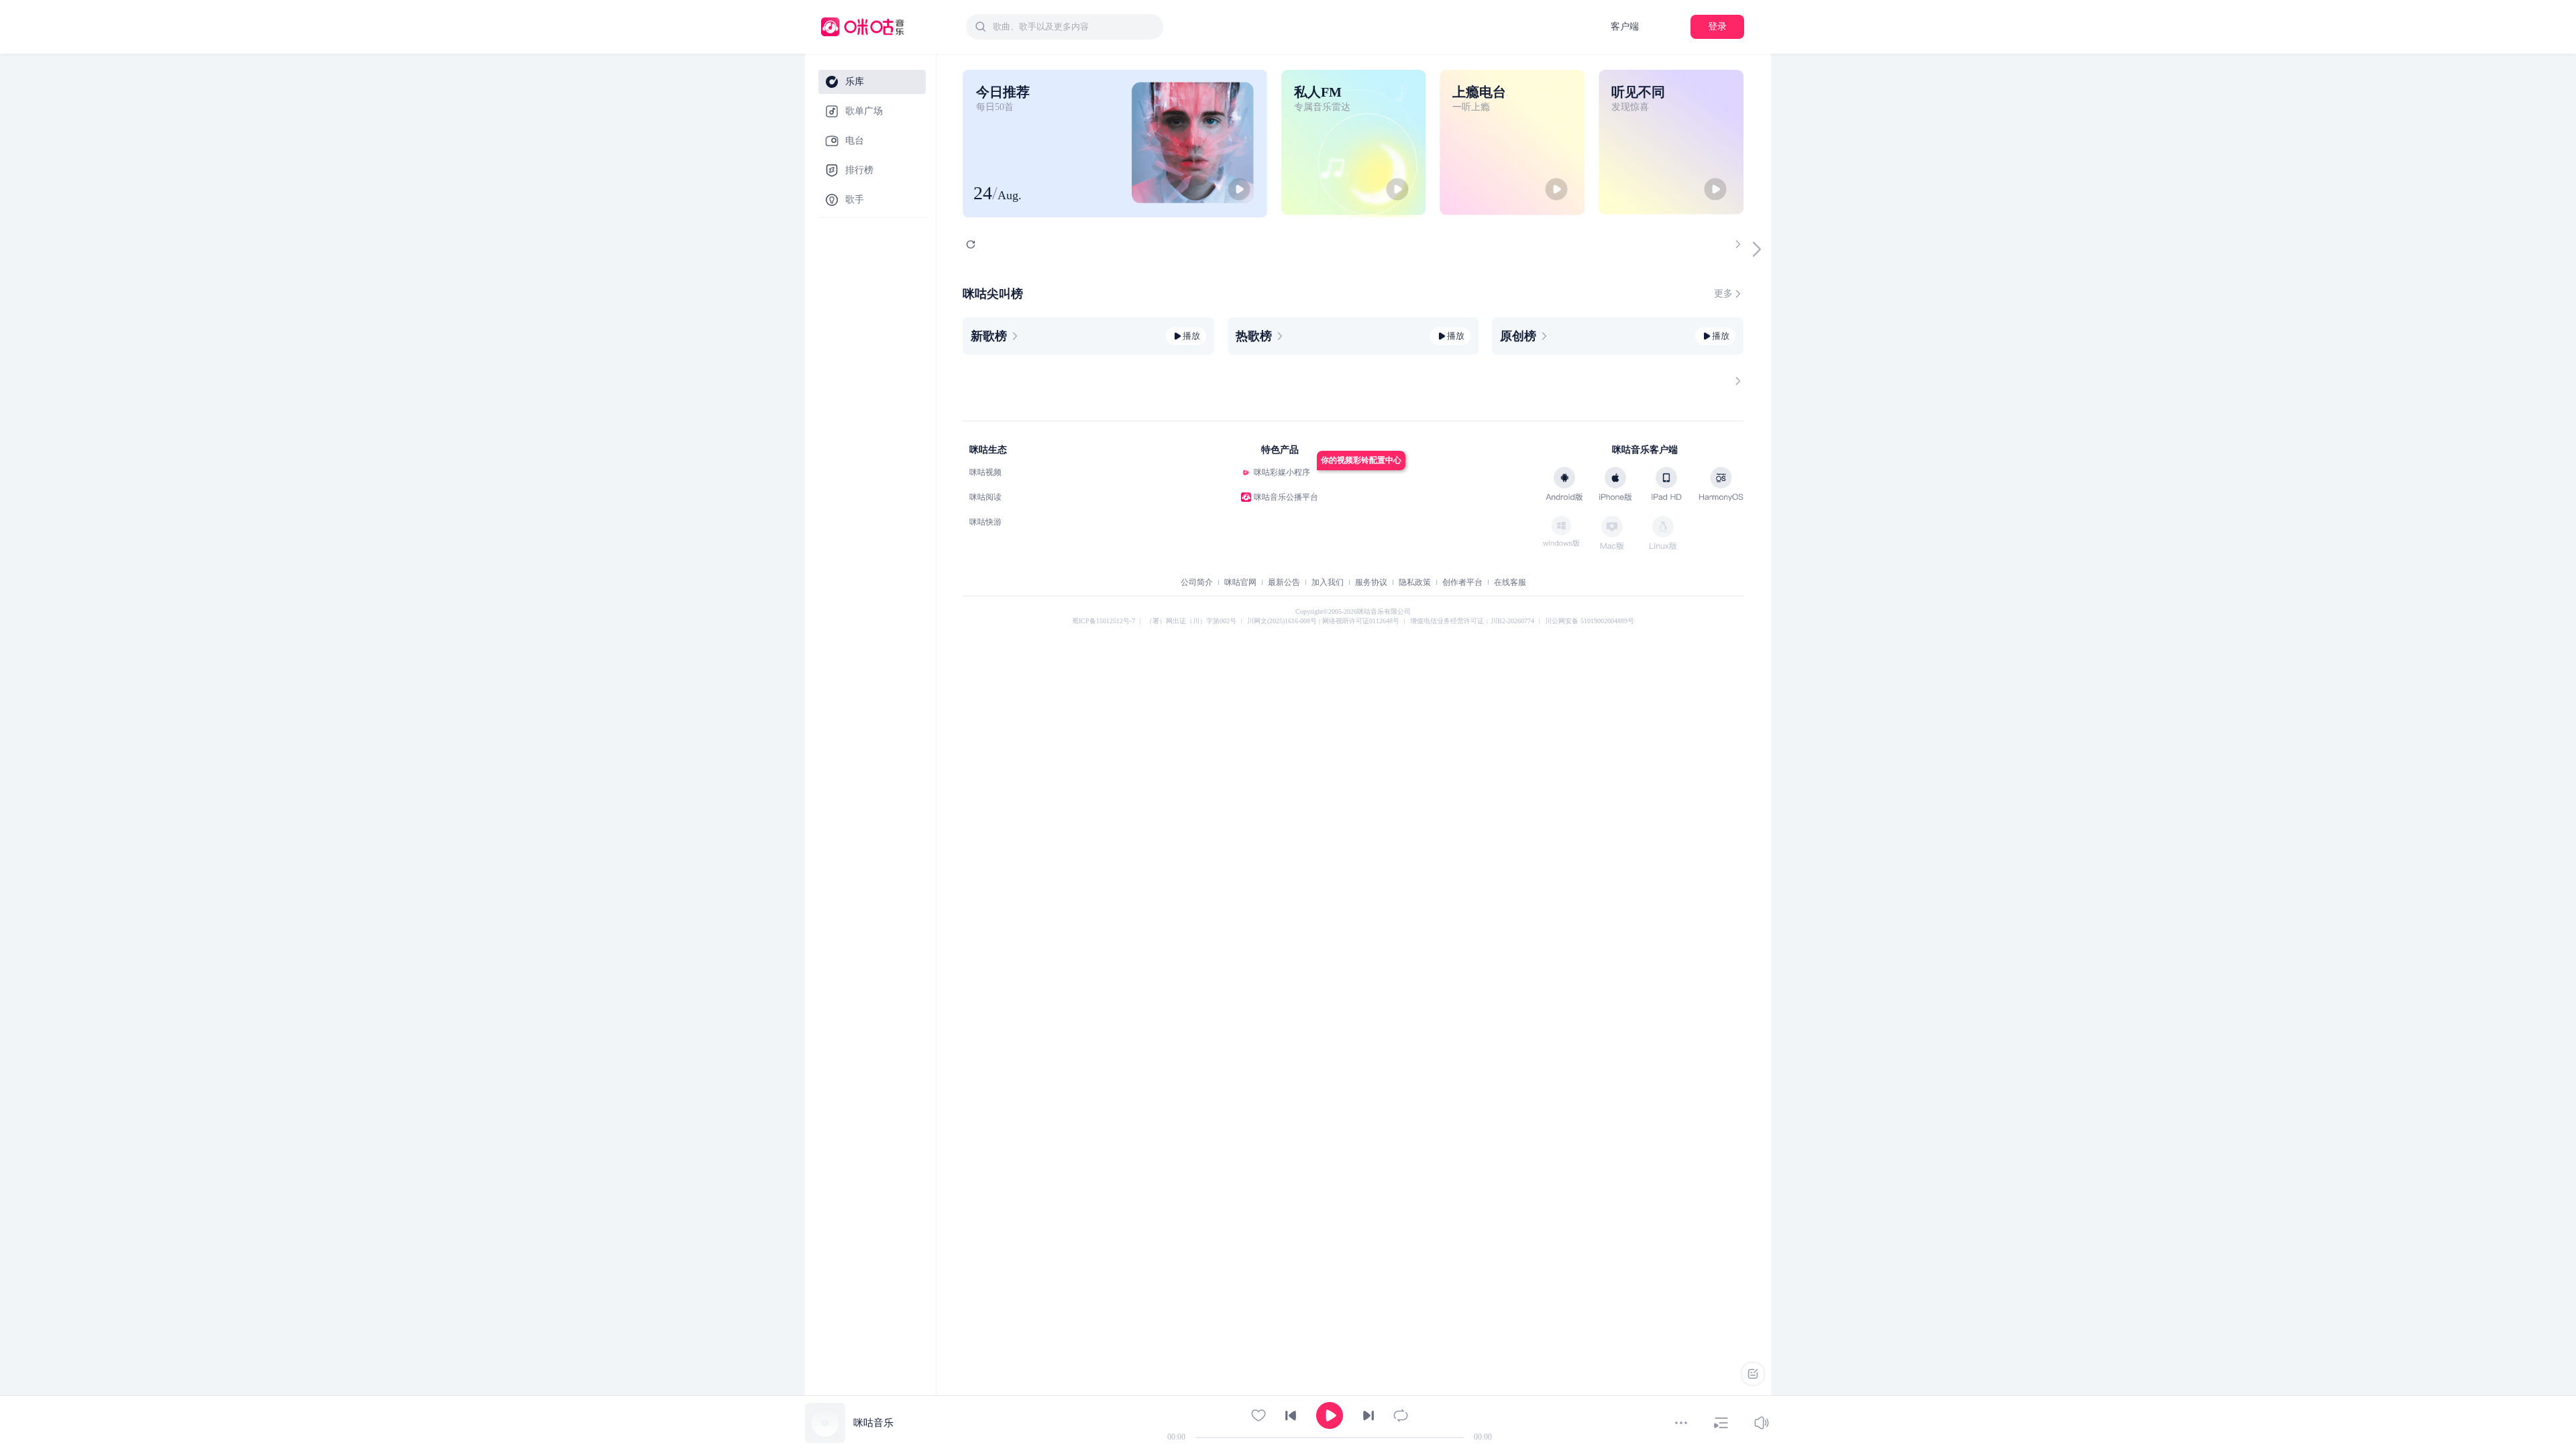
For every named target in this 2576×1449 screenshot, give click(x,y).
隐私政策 (1415, 582)
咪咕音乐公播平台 (1286, 497)
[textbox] (1074, 27)
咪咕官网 (1240, 582)
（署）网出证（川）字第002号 (1191, 621)
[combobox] (1065, 27)
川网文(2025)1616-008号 (1283, 621)
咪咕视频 (985, 472)
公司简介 (1197, 582)
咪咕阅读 (985, 497)
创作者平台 (1462, 582)
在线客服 (1510, 582)
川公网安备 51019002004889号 (1590, 621)
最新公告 (1284, 582)
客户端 (1625, 26)
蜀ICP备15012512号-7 (1104, 621)
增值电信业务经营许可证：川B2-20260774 (1472, 621)
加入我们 (1328, 582)
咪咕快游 (985, 522)
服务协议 (1371, 582)
